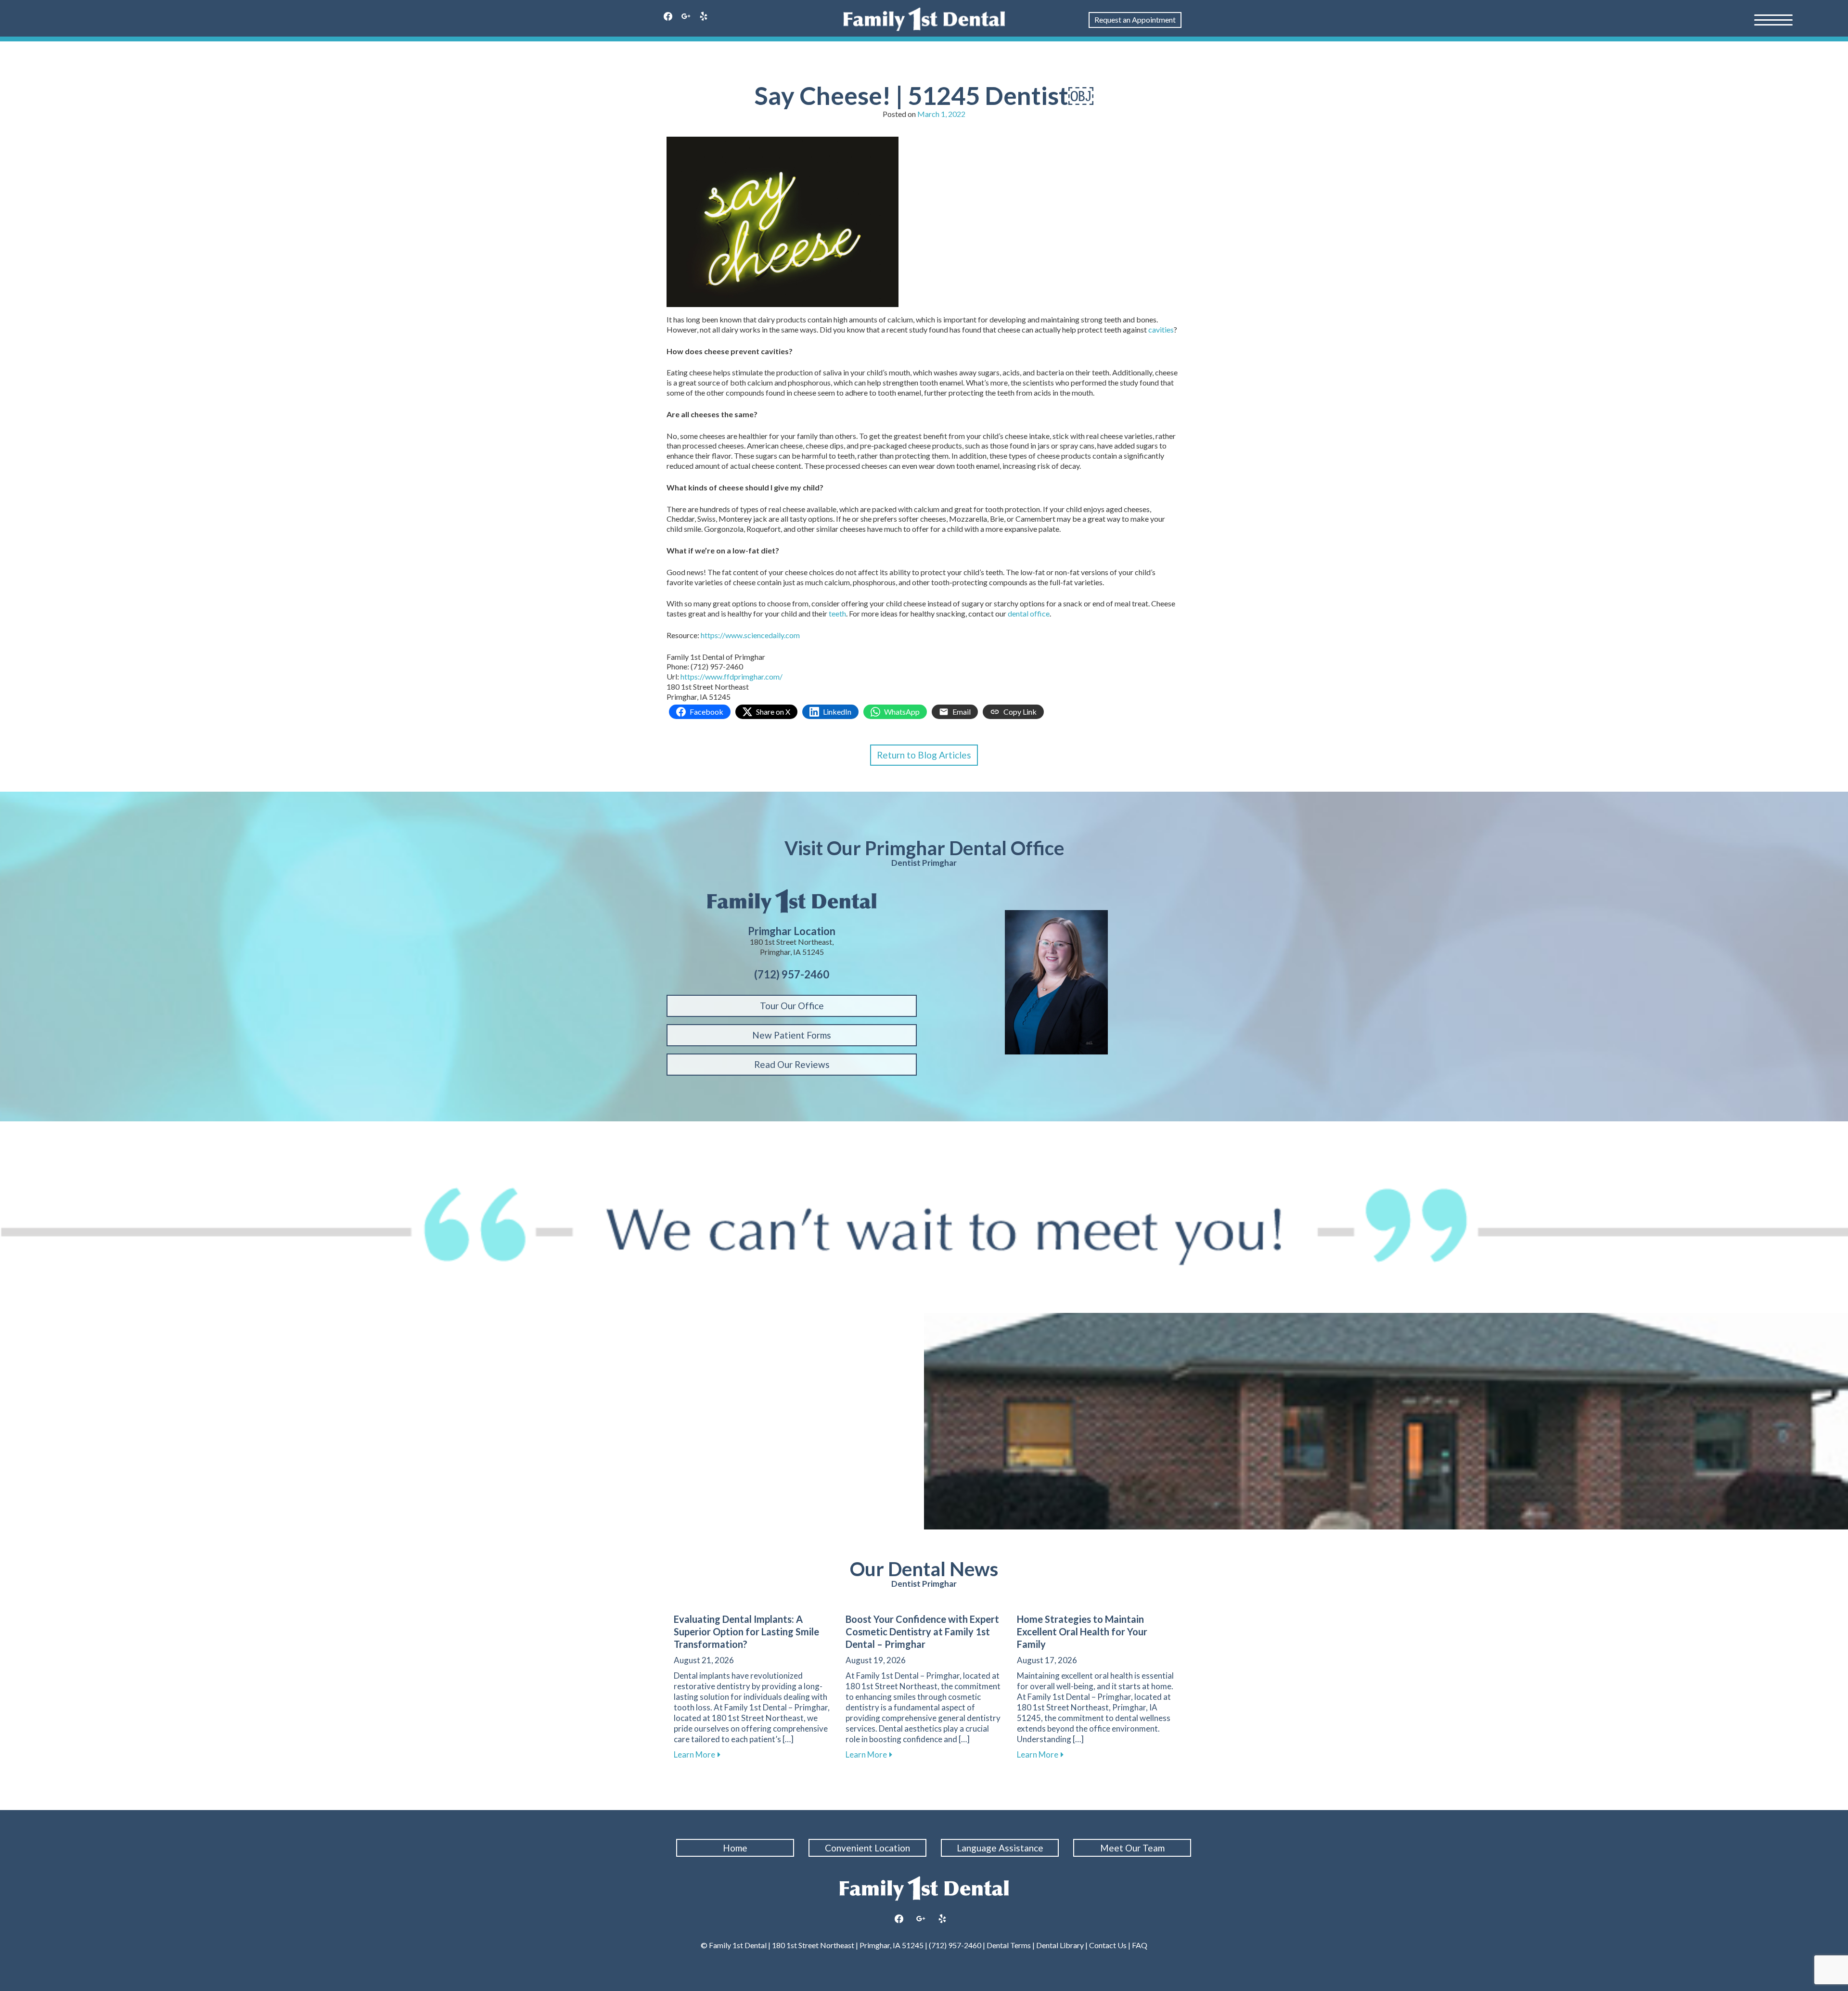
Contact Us (1108, 1945)
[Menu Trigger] (1773, 19)
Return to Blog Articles (924, 755)
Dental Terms (1009, 1945)
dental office (1029, 613)
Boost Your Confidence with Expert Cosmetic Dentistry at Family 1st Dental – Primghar (922, 1631)
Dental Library (1060, 1945)
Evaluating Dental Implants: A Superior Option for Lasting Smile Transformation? (746, 1631)
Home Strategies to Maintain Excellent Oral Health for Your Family (1082, 1631)
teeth (837, 613)
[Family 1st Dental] (924, 19)
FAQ (1139, 1945)
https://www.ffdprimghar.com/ (731, 676)
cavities (1161, 329)
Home (735, 1848)
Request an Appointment (1135, 19)
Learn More (697, 1754)
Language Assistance (1000, 1848)
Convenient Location (867, 1848)
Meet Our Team (1132, 1848)
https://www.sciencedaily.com (750, 635)
